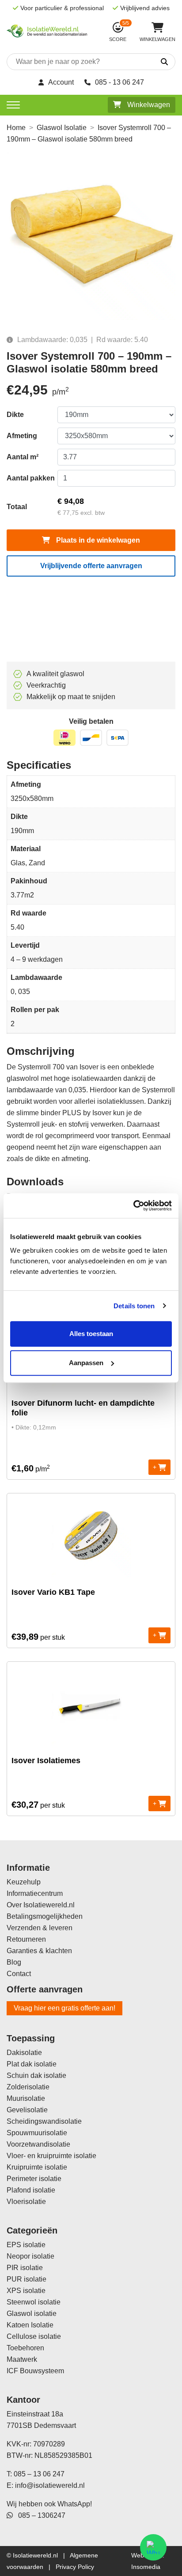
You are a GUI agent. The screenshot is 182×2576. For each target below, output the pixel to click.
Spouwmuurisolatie (37, 2133)
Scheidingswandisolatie (44, 2121)
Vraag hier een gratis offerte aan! (64, 2008)
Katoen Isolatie (30, 2325)
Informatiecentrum (35, 1893)
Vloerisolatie (26, 2202)
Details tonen (134, 1306)
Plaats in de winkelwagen (97, 540)
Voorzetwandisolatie (38, 2144)
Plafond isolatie (31, 2190)
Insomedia (146, 2567)
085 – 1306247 (39, 2515)
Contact (19, 1974)
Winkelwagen (148, 105)
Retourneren (26, 1939)
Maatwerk (22, 2359)
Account (61, 82)
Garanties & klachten (39, 1951)
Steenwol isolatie (34, 2302)
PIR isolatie (25, 2268)
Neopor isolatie (30, 2256)
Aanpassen (86, 1363)
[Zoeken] (155, 62)
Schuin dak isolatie (36, 2075)
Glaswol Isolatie (62, 128)
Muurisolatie (26, 2098)
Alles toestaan (91, 1334)
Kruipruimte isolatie (37, 2167)
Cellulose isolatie (34, 2336)
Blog (14, 1962)
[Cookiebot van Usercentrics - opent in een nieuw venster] (133, 1206)
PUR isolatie (27, 2279)
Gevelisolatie (27, 2110)
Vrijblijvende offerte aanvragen (91, 566)
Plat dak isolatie (32, 2064)
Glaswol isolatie (32, 2314)
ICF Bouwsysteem (35, 2371)
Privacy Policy (75, 2567)
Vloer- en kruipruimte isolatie (51, 2156)
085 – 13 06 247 (39, 2474)
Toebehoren (25, 2348)
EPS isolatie (26, 2245)
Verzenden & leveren (40, 1928)
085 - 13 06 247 (119, 82)
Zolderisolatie (28, 2087)
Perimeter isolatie (34, 2179)
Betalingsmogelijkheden (45, 1916)
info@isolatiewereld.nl (50, 2485)
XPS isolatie (26, 2291)
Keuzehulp (24, 1882)
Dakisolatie (24, 2053)
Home (16, 128)
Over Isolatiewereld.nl (41, 1905)
